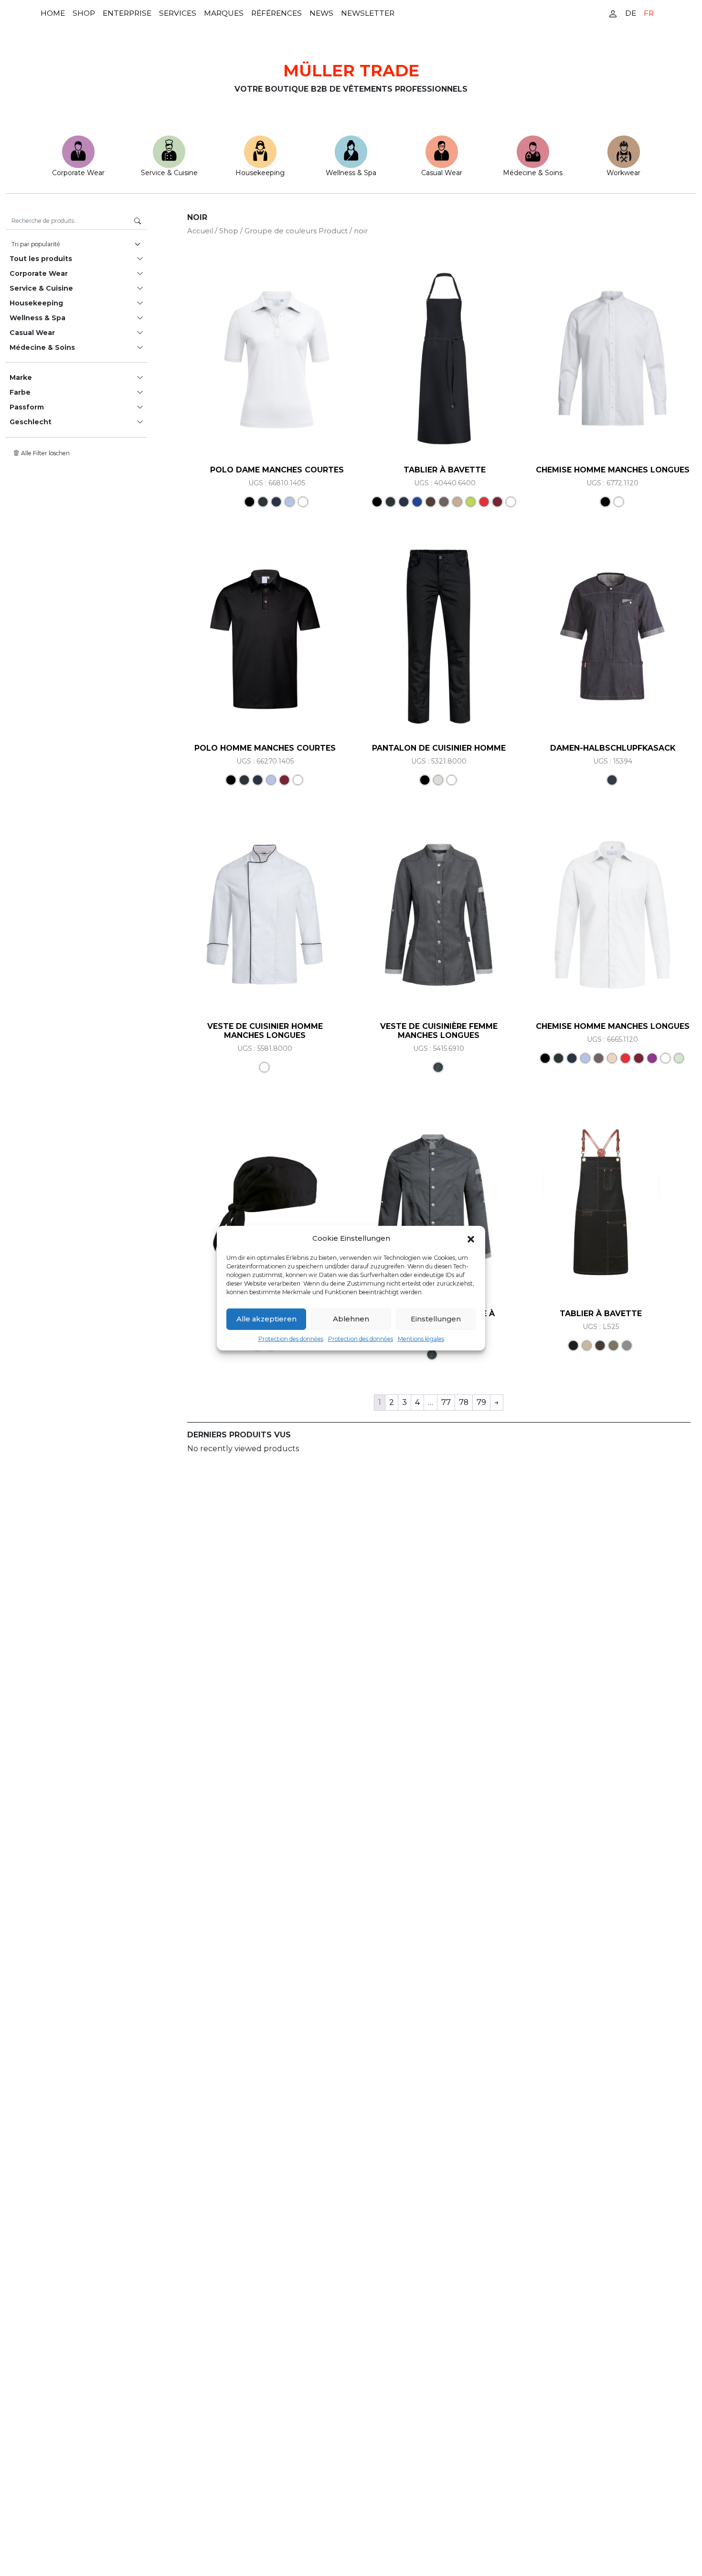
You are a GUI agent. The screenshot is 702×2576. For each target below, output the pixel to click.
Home (53, 13)
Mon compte (613, 13)
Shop (84, 13)
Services (178, 13)
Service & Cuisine (169, 173)
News (321, 13)
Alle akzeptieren (266, 1319)
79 (481, 1402)
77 (446, 1402)
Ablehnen (351, 1319)
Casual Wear (442, 173)
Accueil (200, 231)
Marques (224, 13)
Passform (27, 407)
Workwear (623, 173)
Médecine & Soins (533, 173)
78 (464, 1402)
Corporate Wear (78, 173)
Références (277, 13)
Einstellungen (436, 1319)
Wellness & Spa (351, 173)
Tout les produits (41, 259)
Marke (21, 377)
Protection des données (291, 1338)
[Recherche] (138, 221)
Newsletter (368, 13)
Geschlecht (31, 422)
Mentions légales (421, 1338)
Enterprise (127, 13)
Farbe (20, 392)
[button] (471, 1238)
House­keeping (260, 173)
